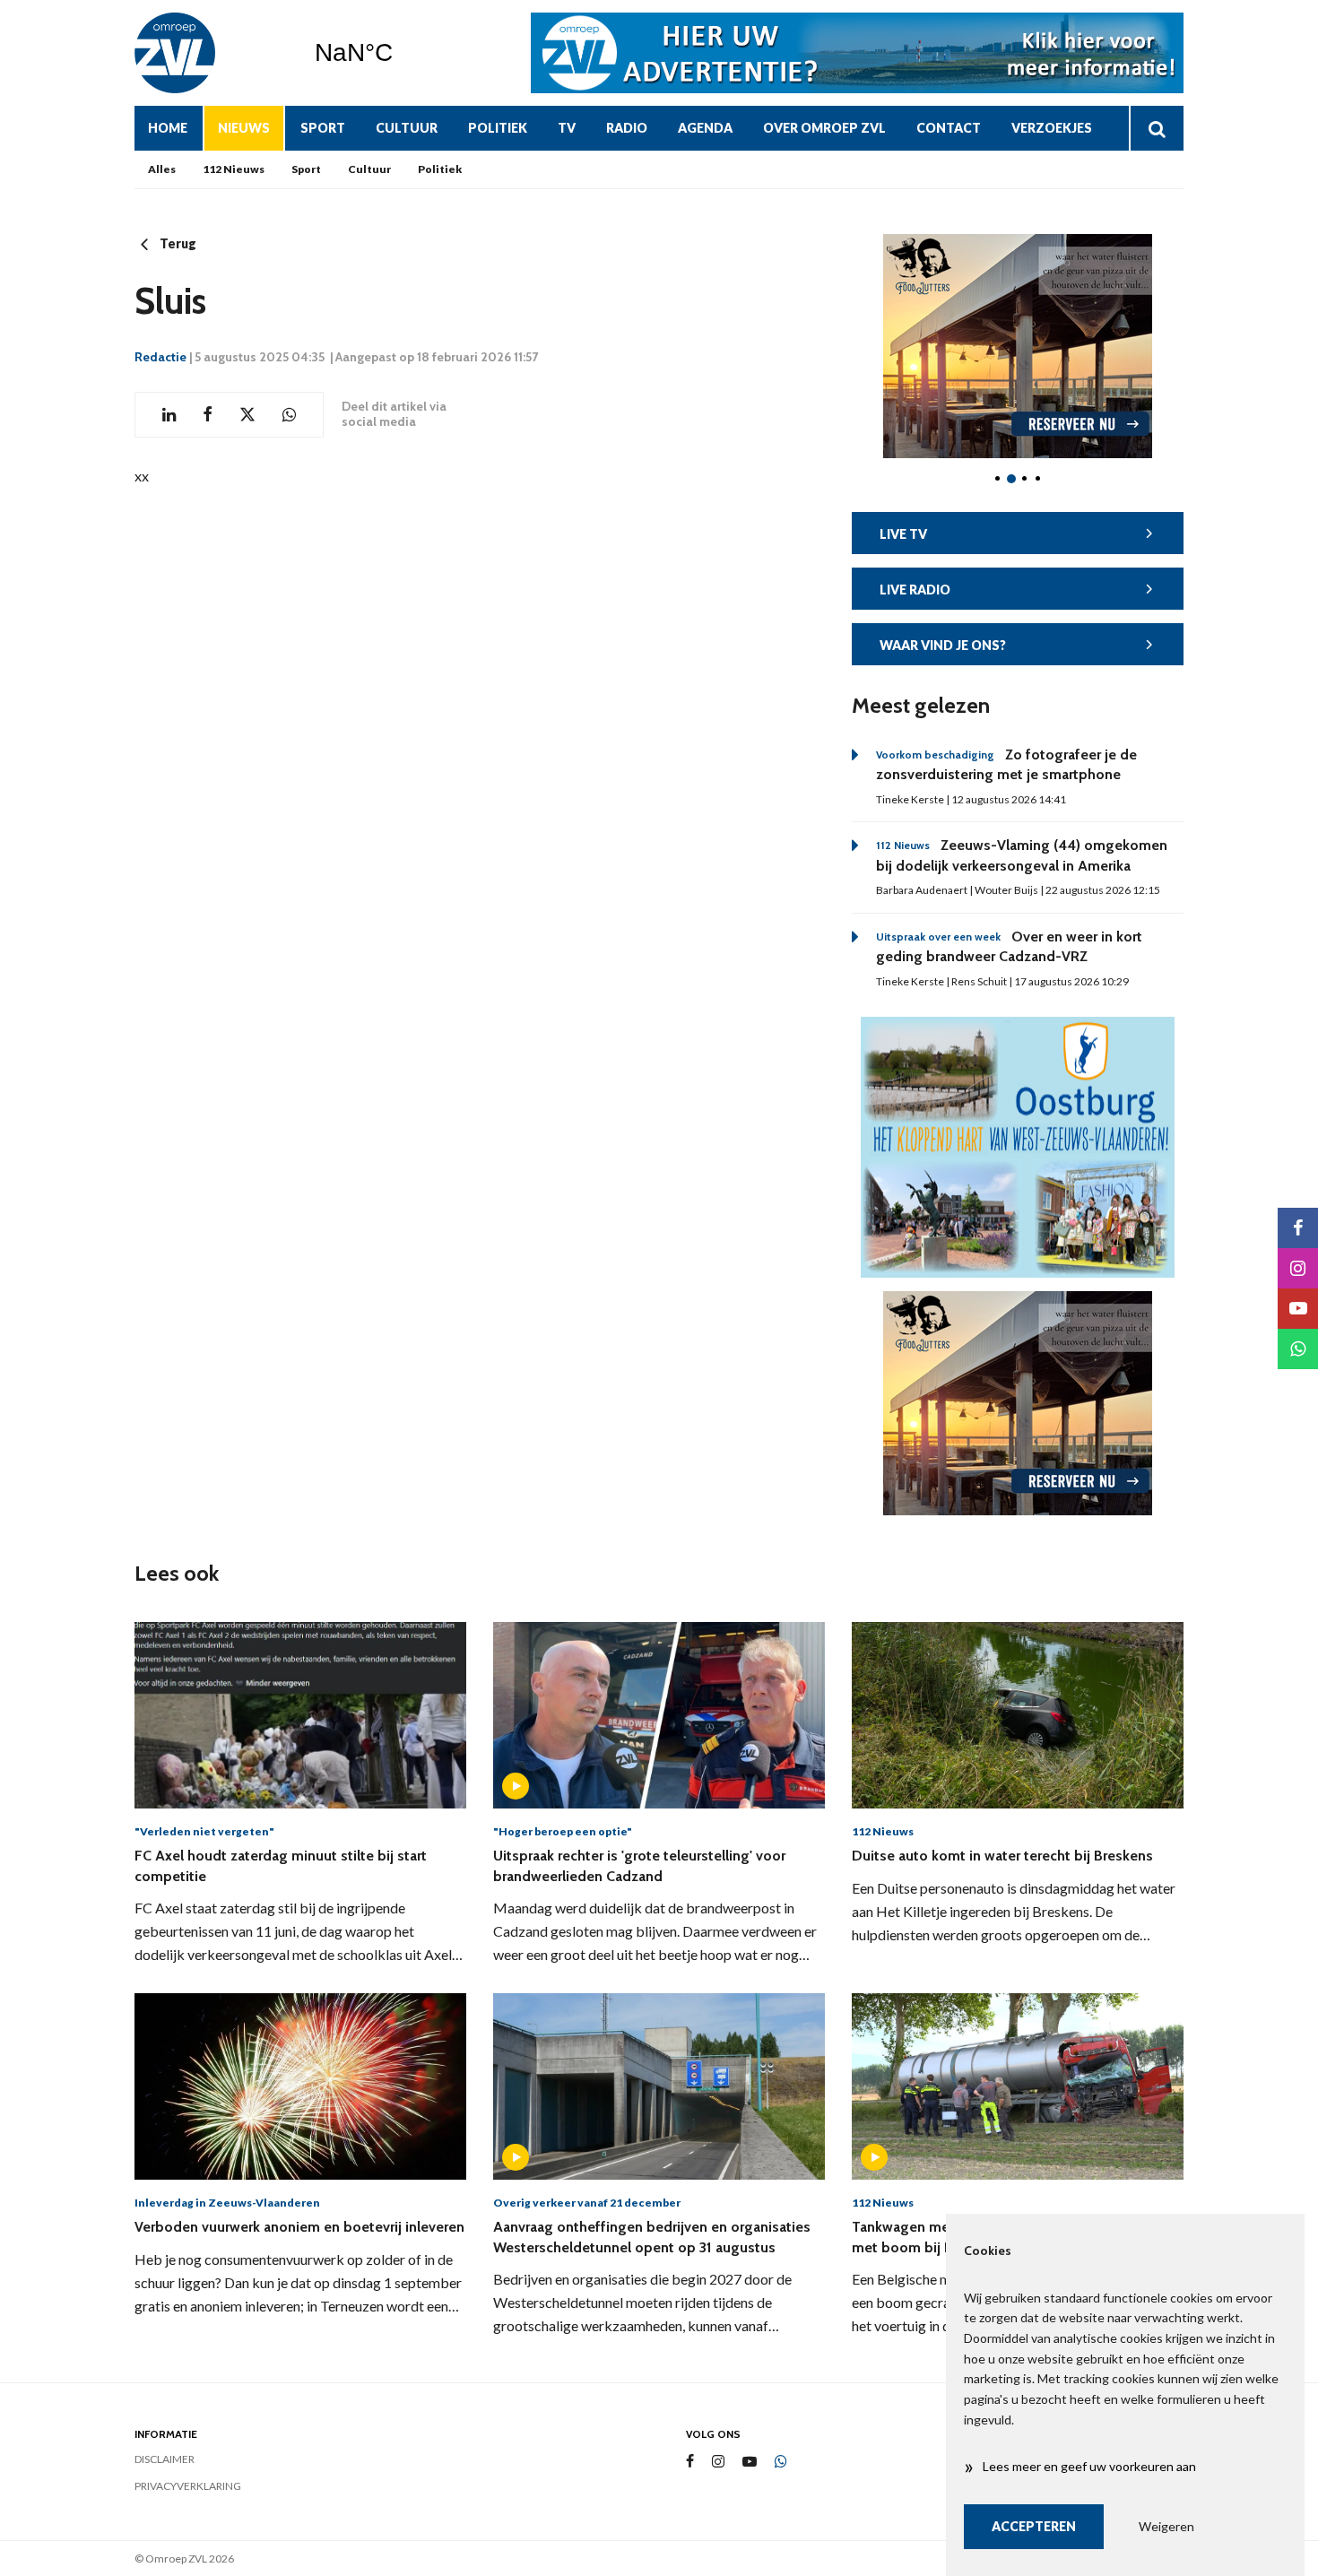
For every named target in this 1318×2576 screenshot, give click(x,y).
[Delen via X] (247, 415)
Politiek (498, 128)
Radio (627, 128)
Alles (162, 169)
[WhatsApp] (781, 2462)
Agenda (705, 128)
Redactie (160, 357)
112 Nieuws (234, 169)
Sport (323, 128)
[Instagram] (718, 2462)
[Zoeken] (1156, 128)
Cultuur (407, 128)
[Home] (211, 53)
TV (567, 128)
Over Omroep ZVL (824, 128)
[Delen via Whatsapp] (289, 415)
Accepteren (1034, 2526)
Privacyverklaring (188, 2486)
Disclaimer (165, 2459)
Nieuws (244, 128)
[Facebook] (690, 2462)
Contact (949, 128)
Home (168, 128)
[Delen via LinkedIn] (169, 415)
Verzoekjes (1052, 128)
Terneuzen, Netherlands (399, 53)
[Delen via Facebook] (208, 415)
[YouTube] (750, 2462)
